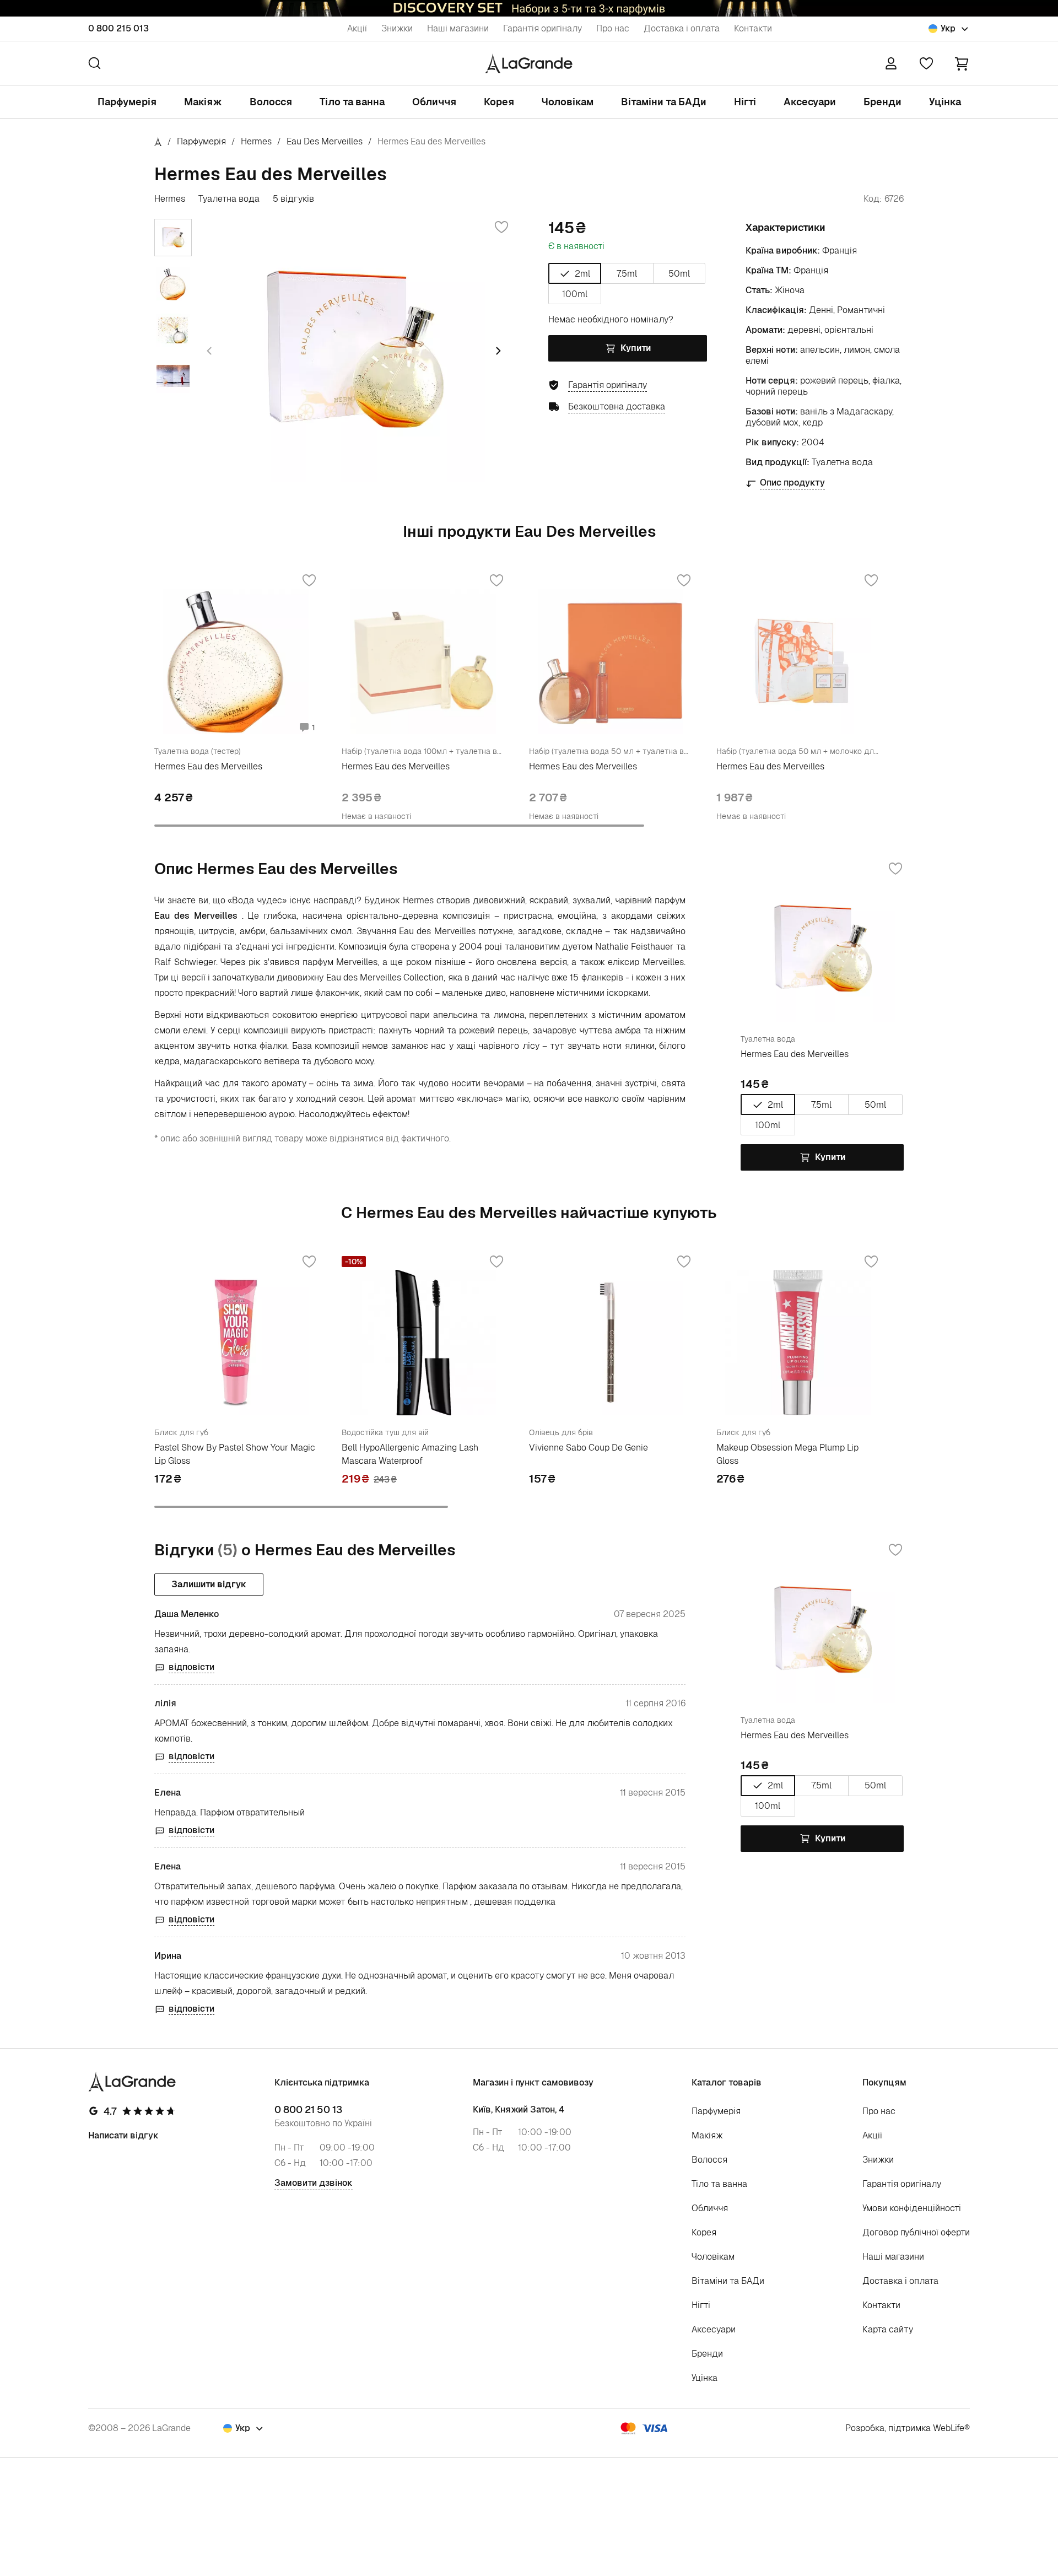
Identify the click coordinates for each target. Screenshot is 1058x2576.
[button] (962, 63)
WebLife (949, 2428)
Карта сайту (888, 2329)
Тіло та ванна (352, 102)
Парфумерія (127, 102)
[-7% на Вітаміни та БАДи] (529, 8)
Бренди (882, 102)
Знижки (397, 28)
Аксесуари (810, 102)
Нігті (745, 102)
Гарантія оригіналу (543, 28)
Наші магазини (458, 28)
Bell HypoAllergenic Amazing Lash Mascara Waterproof (410, 1454)
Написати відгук (123, 2135)
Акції (357, 28)
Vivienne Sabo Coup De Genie (589, 1448)
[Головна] (158, 141)
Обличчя (434, 102)
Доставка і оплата (682, 28)
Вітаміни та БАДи (664, 102)
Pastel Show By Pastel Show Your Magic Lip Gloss (235, 1454)
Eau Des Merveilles (325, 141)
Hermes (256, 141)
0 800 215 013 (118, 28)
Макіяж (203, 102)
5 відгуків (293, 199)
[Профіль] (891, 63)
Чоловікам (568, 102)
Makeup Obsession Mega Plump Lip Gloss (787, 1454)
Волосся (271, 102)
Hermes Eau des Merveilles (208, 766)
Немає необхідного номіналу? (611, 319)
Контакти (753, 28)
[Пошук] (95, 63)
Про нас (613, 28)
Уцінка (945, 102)
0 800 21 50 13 (308, 2110)
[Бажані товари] (926, 63)
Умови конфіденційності (912, 2208)
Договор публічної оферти (916, 2232)
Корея (499, 102)
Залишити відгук (209, 1584)
